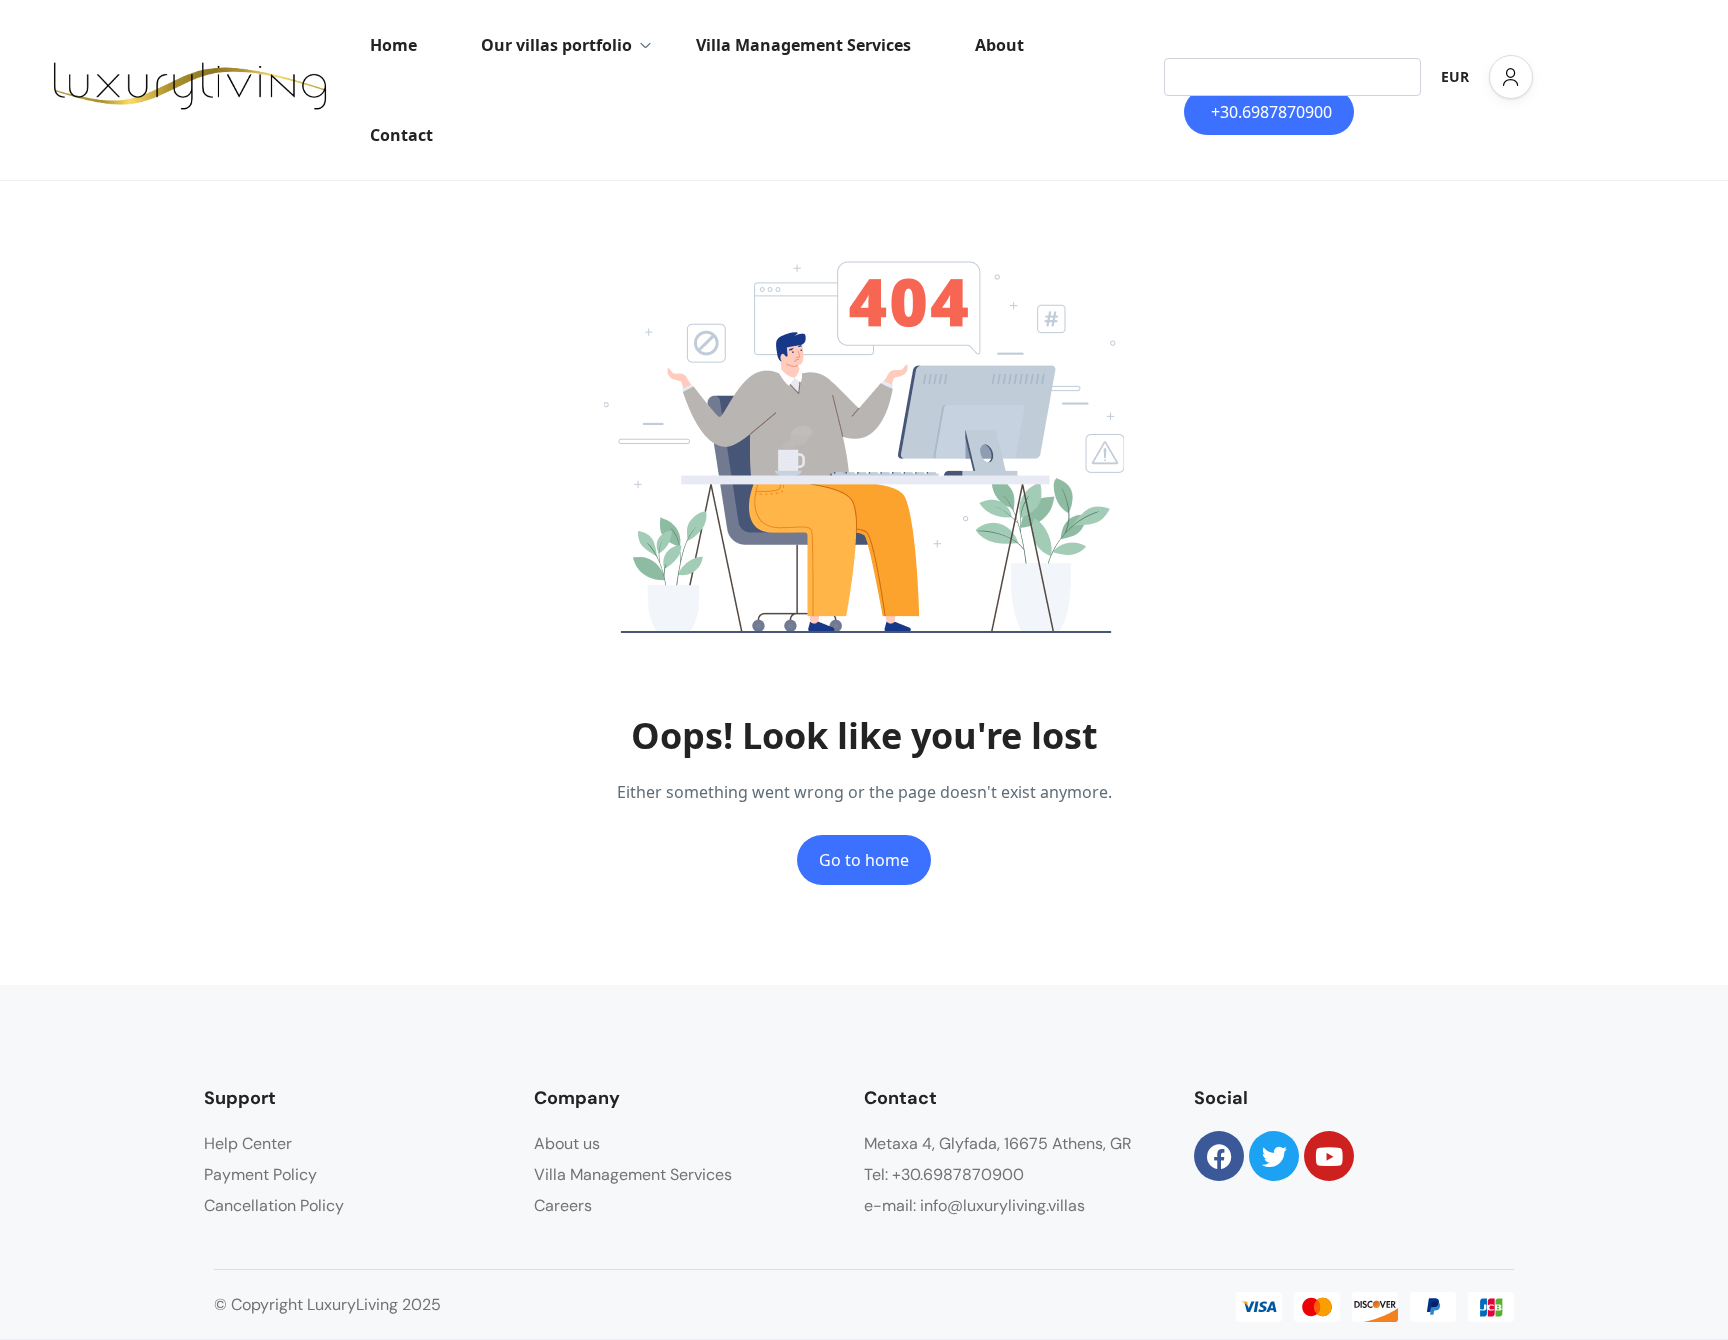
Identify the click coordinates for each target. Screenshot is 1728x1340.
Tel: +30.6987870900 (944, 1174)
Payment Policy (260, 1174)
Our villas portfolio (556, 45)
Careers (563, 1205)
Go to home (864, 860)
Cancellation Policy (274, 1205)
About (999, 45)
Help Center (248, 1143)
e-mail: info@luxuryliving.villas (974, 1205)
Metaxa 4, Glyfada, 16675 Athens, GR (998, 1143)
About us (567, 1143)
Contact (401, 135)
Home (393, 45)
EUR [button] (1455, 76)
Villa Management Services (803, 45)
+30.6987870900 (1271, 112)
